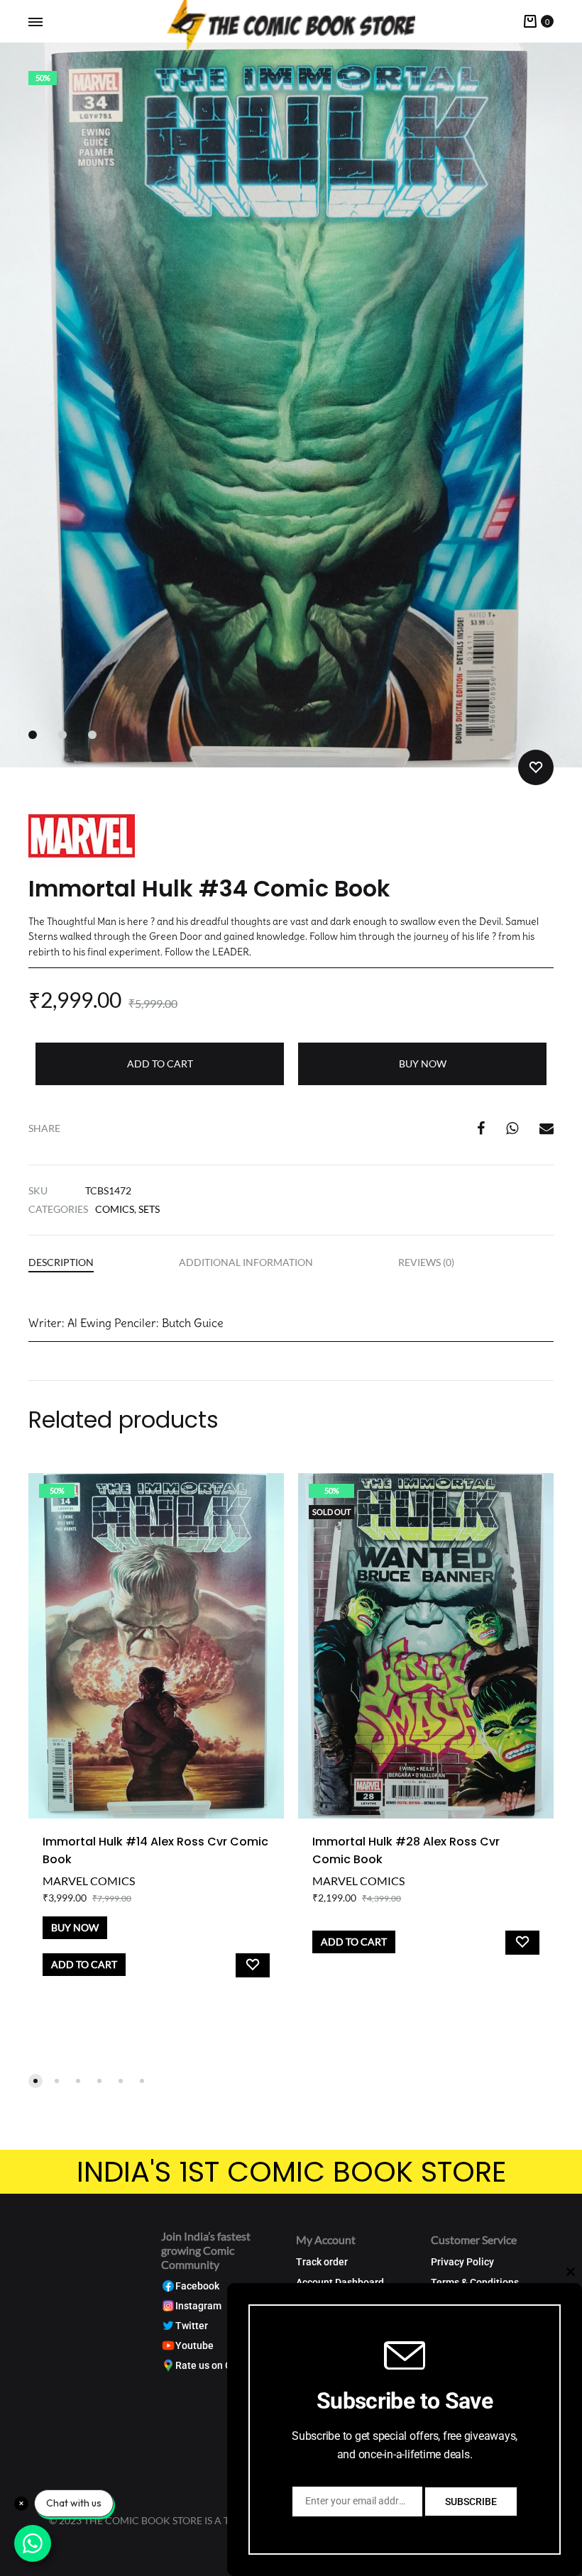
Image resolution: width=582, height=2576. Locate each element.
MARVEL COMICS (89, 1881)
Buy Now (423, 1064)
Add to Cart (354, 1942)
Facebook (197, 2286)
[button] (35, 2081)
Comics (115, 1209)
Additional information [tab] (246, 1262)
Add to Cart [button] (84, 1964)
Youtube (194, 2346)
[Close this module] (571, 2272)
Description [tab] (61, 1262)
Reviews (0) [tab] (426, 1262)
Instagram (198, 2306)
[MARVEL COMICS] (82, 838)
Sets (149, 1209)
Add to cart (160, 1064)
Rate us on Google (216, 2366)
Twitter (192, 2326)
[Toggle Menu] (35, 22)
